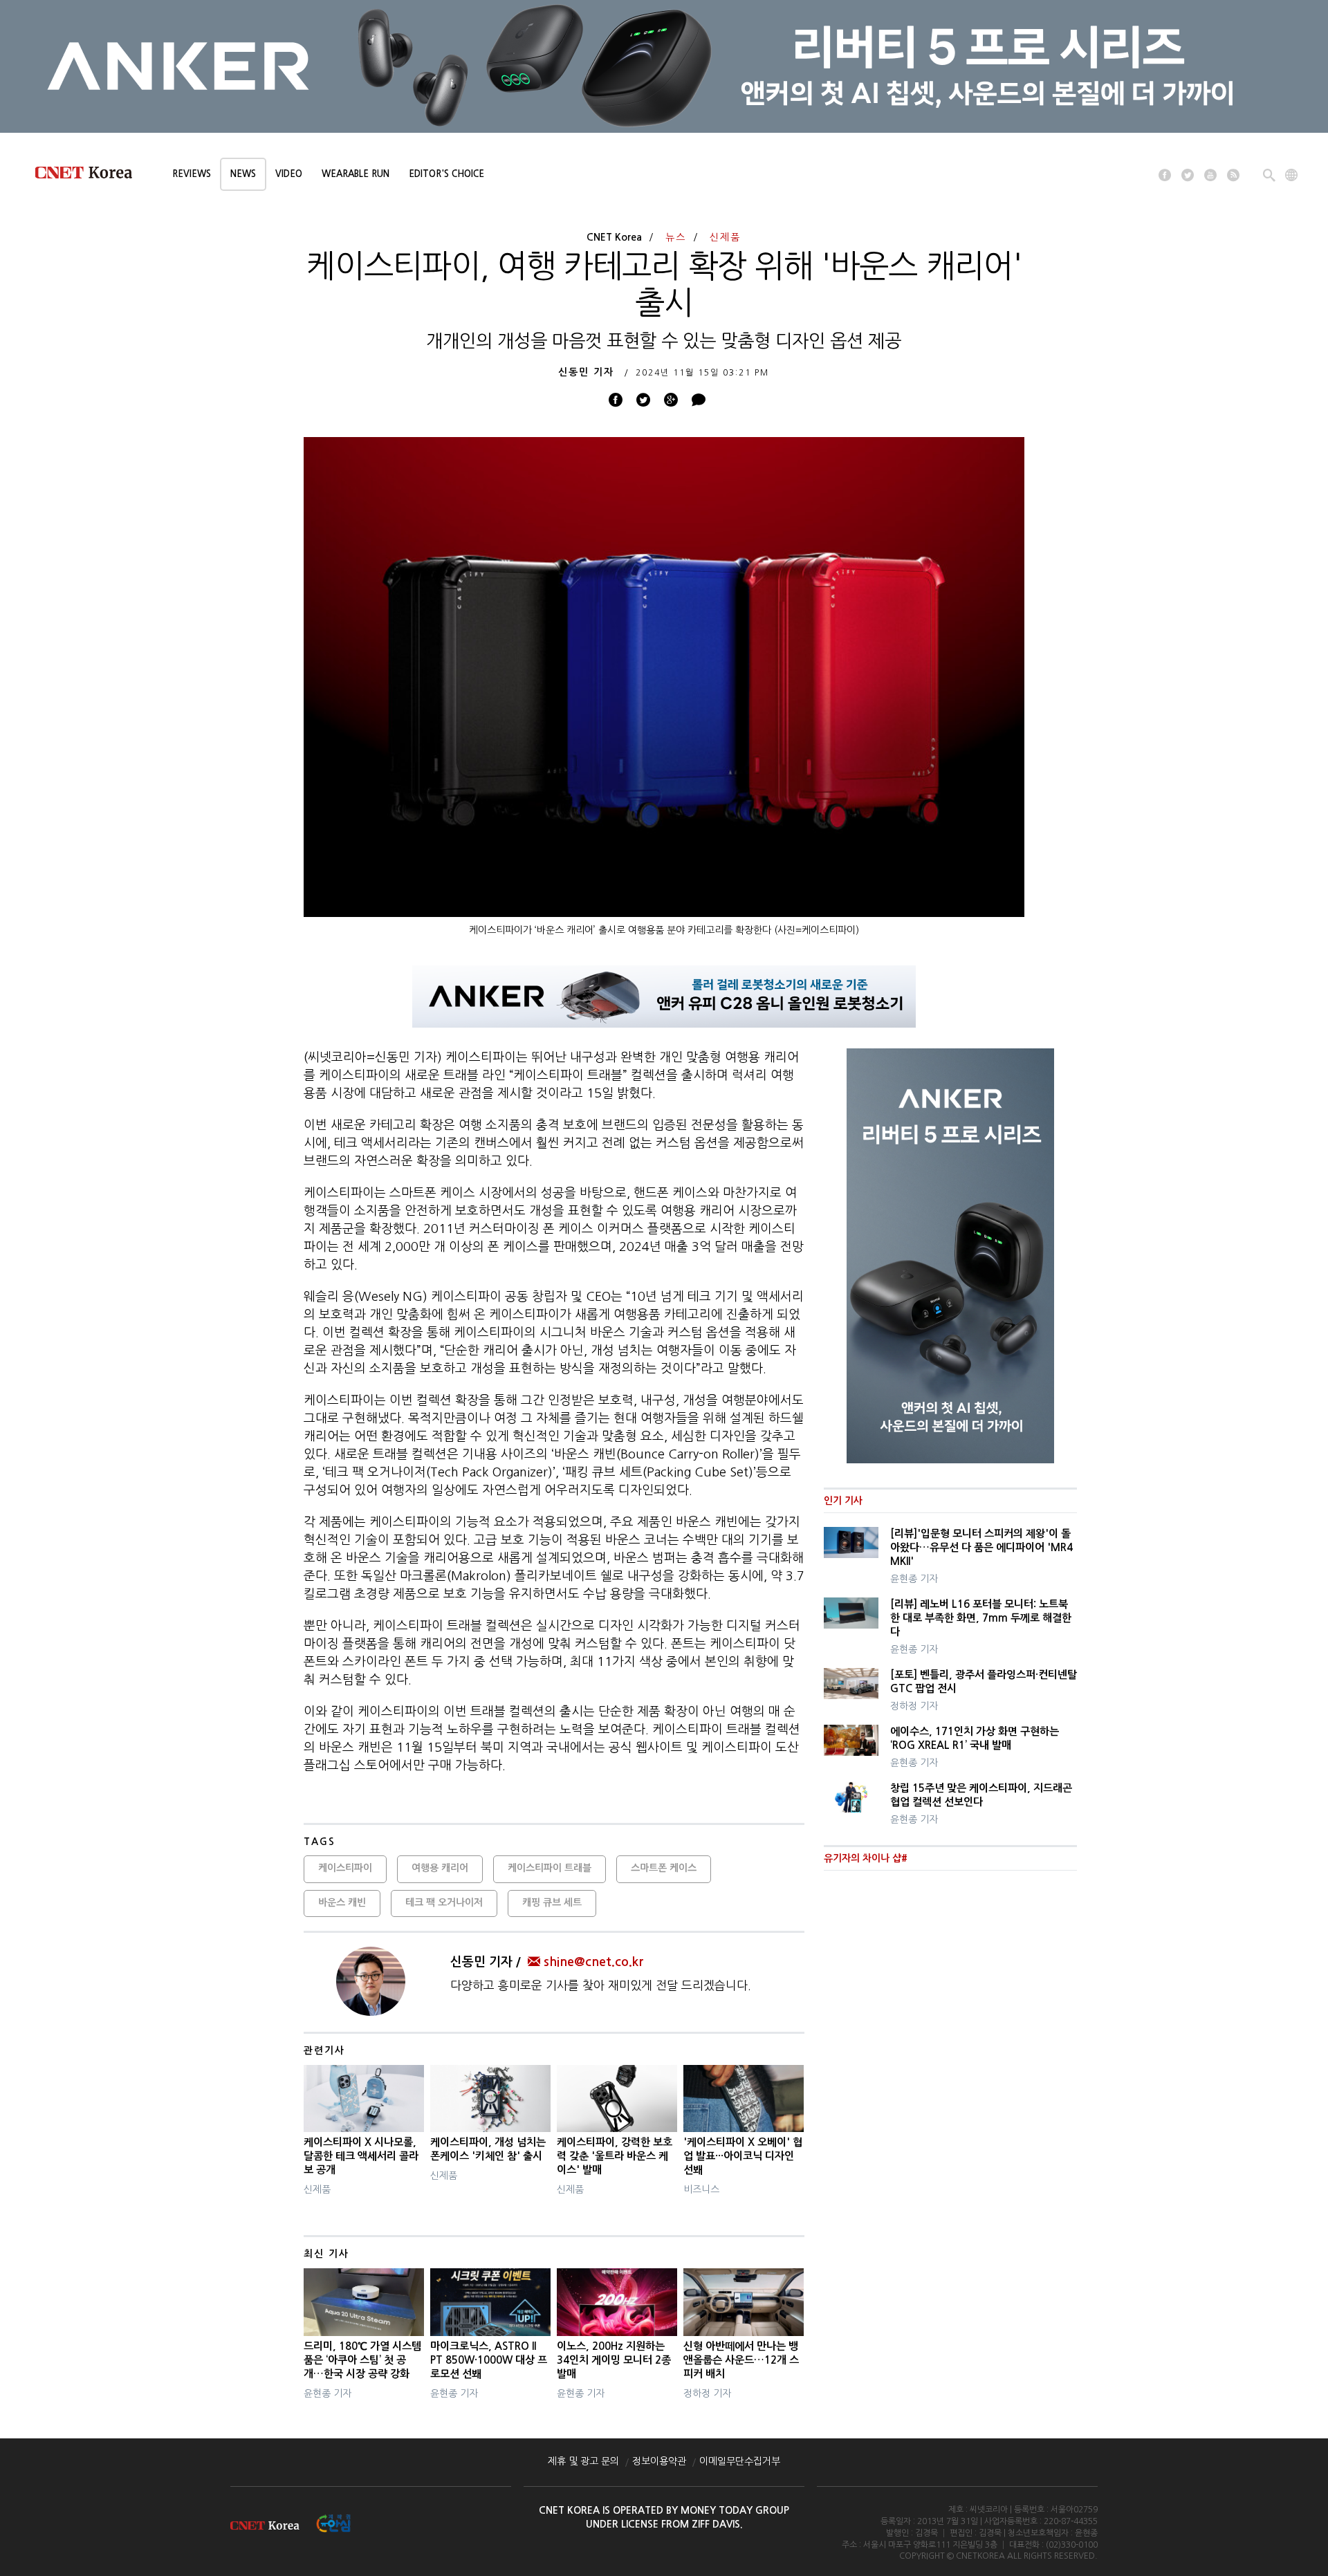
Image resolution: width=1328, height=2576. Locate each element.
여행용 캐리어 (440, 1868)
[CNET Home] (90, 176)
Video (289, 174)
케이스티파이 (345, 1868)
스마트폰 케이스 (664, 1868)
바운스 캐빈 (342, 1902)
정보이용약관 (659, 2461)
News (243, 174)
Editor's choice (446, 174)
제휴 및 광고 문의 (583, 2461)
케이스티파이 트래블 (550, 1868)
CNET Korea (614, 237)
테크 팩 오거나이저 (444, 1902)
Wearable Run (356, 174)
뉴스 (676, 237)
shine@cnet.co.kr (593, 1962)
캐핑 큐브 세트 (552, 1902)
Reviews (192, 174)
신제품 (725, 237)
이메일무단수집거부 (740, 2461)
